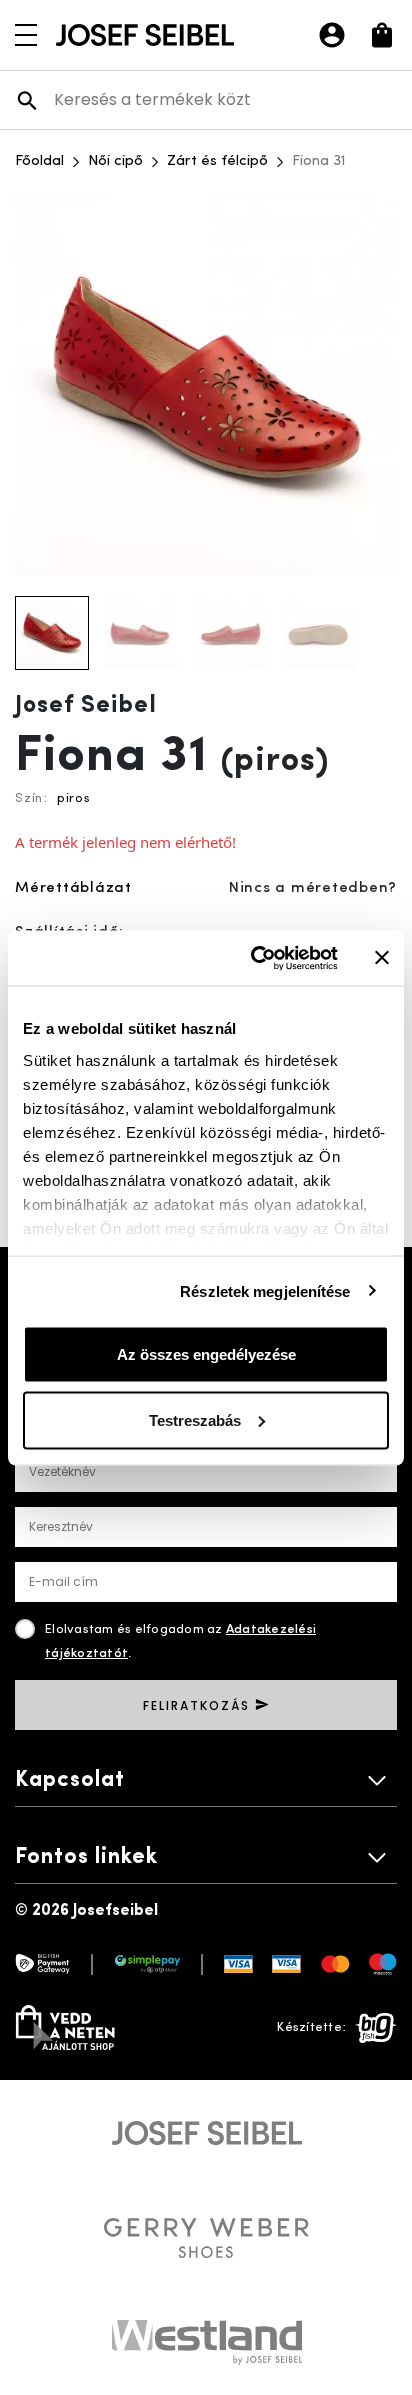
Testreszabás (195, 1419)
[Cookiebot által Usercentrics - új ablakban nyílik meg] (255, 958)
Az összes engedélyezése (206, 1354)
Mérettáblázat (73, 888)
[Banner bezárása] (382, 958)
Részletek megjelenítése (265, 1290)
